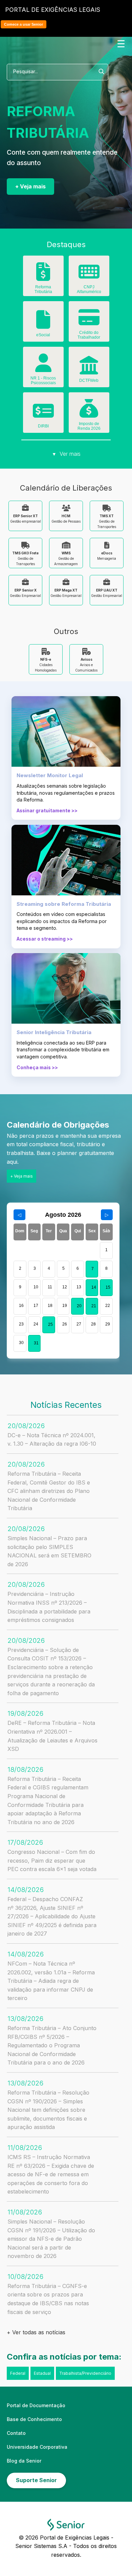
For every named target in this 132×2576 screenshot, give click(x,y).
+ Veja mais (30, 186)
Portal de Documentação (36, 2405)
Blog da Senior (24, 2461)
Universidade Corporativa (37, 2447)
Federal (18, 2373)
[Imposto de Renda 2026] (89, 413)
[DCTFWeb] (89, 370)
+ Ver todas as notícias (36, 2332)
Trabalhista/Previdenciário (85, 2373)
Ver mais (66, 454)
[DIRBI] (43, 416)
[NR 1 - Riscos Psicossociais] (43, 368)
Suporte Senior (36, 2480)
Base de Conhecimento (34, 2419)
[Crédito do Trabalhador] (89, 322)
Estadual (42, 2373)
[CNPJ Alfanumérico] (89, 277)
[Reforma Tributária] (43, 277)
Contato (16, 2433)
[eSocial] (43, 324)
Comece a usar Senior (24, 24)
